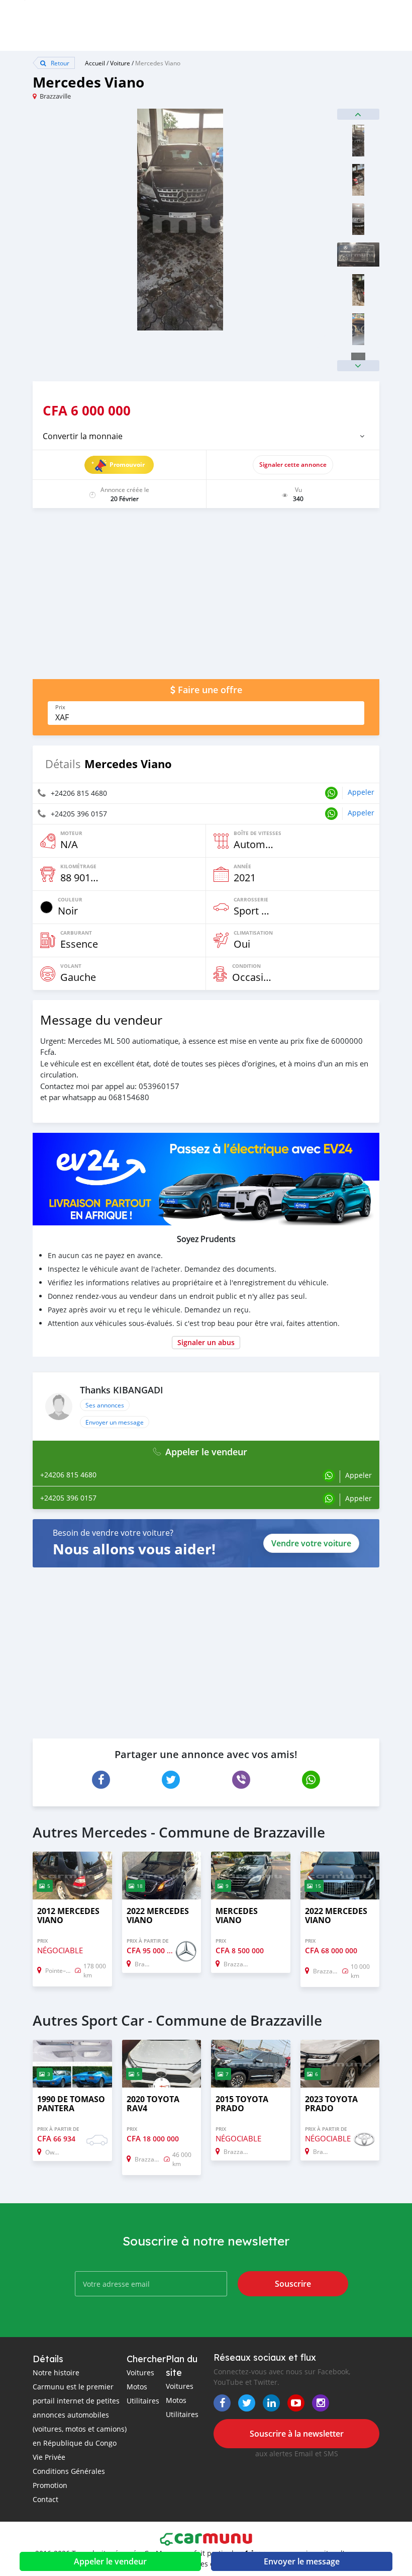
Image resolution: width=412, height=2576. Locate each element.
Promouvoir (127, 465)
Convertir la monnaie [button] (83, 436)
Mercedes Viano (158, 63)
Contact (45, 2499)
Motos (137, 2387)
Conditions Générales (69, 2471)
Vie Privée (49, 2457)
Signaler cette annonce (293, 465)
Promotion (50, 2485)
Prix (60, 707)
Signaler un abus (206, 1342)
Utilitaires (143, 2401)
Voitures (140, 2373)
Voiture (120, 63)
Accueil (95, 63)
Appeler (361, 792)
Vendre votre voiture (311, 1543)
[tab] (206, 436)
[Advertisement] (206, 599)
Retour (59, 63)
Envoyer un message (115, 1422)
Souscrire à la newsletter (297, 2434)
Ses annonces (105, 1405)
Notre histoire (56, 2373)
